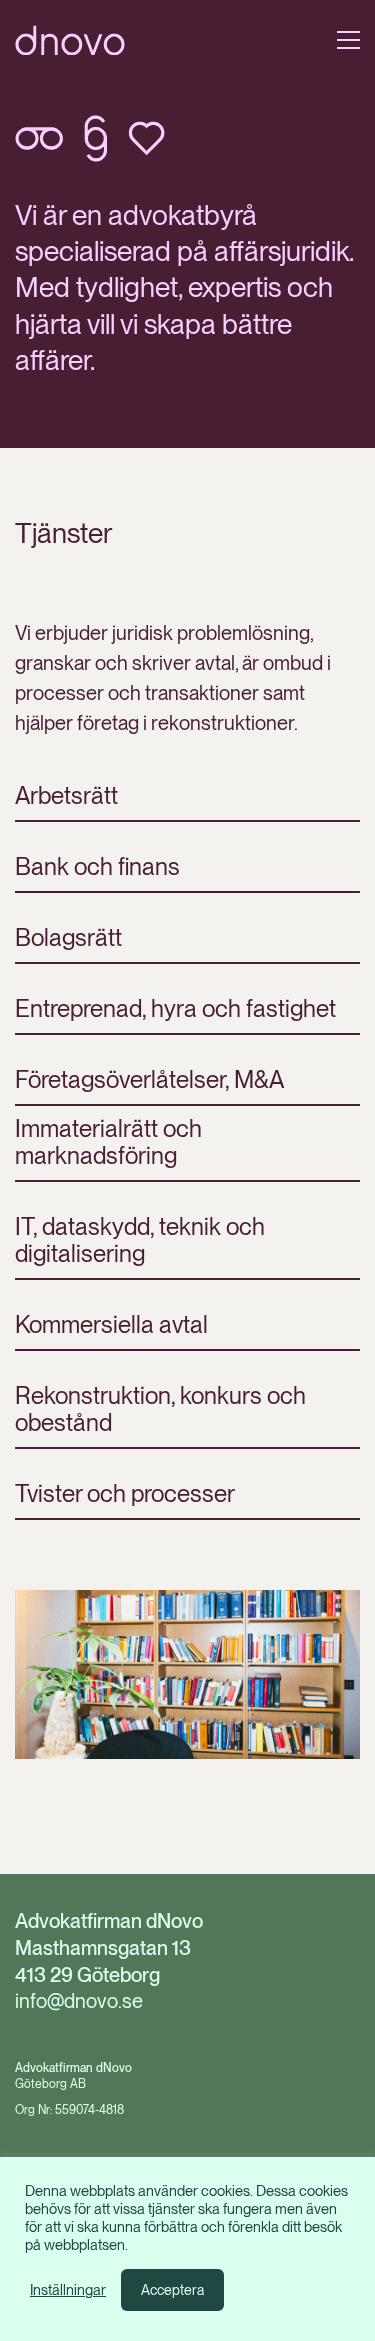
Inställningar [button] (68, 2290)
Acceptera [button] (172, 2290)
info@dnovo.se (79, 2001)
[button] (348, 40)
